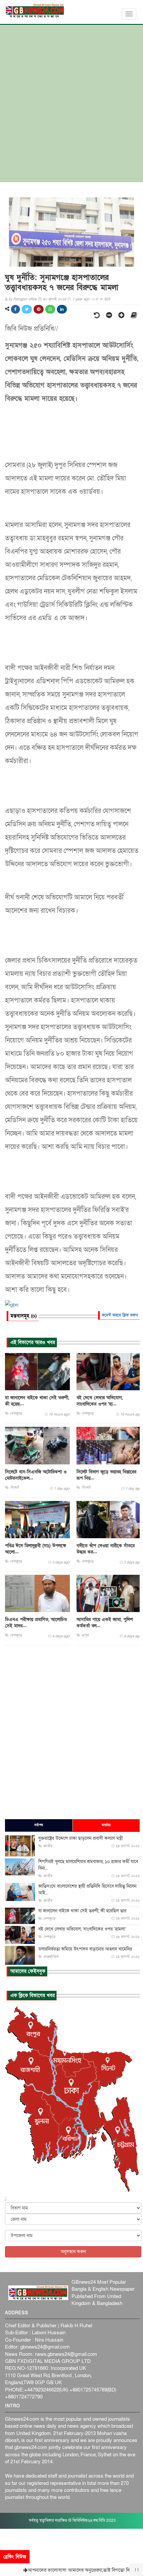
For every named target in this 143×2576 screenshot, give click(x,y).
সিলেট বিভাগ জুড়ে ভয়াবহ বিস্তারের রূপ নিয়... (106, 1475)
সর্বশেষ (39, 1825)
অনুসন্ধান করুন (73, 2252)
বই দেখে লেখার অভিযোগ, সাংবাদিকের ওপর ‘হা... (100, 1401)
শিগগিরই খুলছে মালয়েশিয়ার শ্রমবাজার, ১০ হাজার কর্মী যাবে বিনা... (88, 1865)
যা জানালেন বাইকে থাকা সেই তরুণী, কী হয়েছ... (37, 1401)
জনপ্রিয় (106, 1825)
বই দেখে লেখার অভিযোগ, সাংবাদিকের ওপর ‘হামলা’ (82, 1929)
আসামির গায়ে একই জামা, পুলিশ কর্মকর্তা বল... (105, 1623)
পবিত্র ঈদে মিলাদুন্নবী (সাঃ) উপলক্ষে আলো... (36, 1549)
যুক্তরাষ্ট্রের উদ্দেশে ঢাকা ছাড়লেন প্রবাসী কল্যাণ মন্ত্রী (80, 1838)
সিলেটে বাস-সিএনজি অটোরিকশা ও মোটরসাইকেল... (36, 1475)
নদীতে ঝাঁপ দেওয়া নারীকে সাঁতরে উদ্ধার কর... (106, 1549)
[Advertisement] (71, 107)
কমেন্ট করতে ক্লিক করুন (120, 1315)
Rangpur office (25, 299)
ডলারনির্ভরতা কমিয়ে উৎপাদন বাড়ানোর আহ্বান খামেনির (85, 1949)
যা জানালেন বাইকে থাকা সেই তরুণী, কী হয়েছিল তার (82, 1911)
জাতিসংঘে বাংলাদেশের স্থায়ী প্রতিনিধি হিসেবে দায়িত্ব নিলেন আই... (87, 1890)
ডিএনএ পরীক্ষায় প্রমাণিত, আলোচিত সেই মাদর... (36, 1623)
